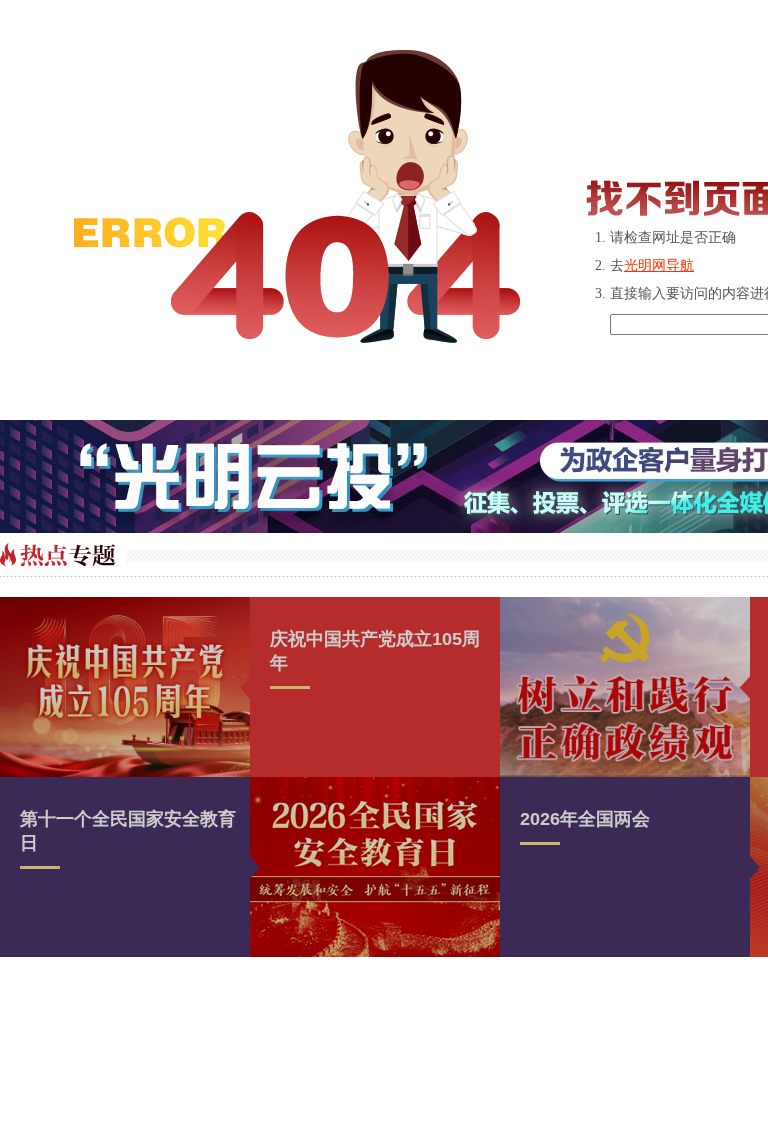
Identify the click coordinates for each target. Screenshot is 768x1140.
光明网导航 (659, 265)
